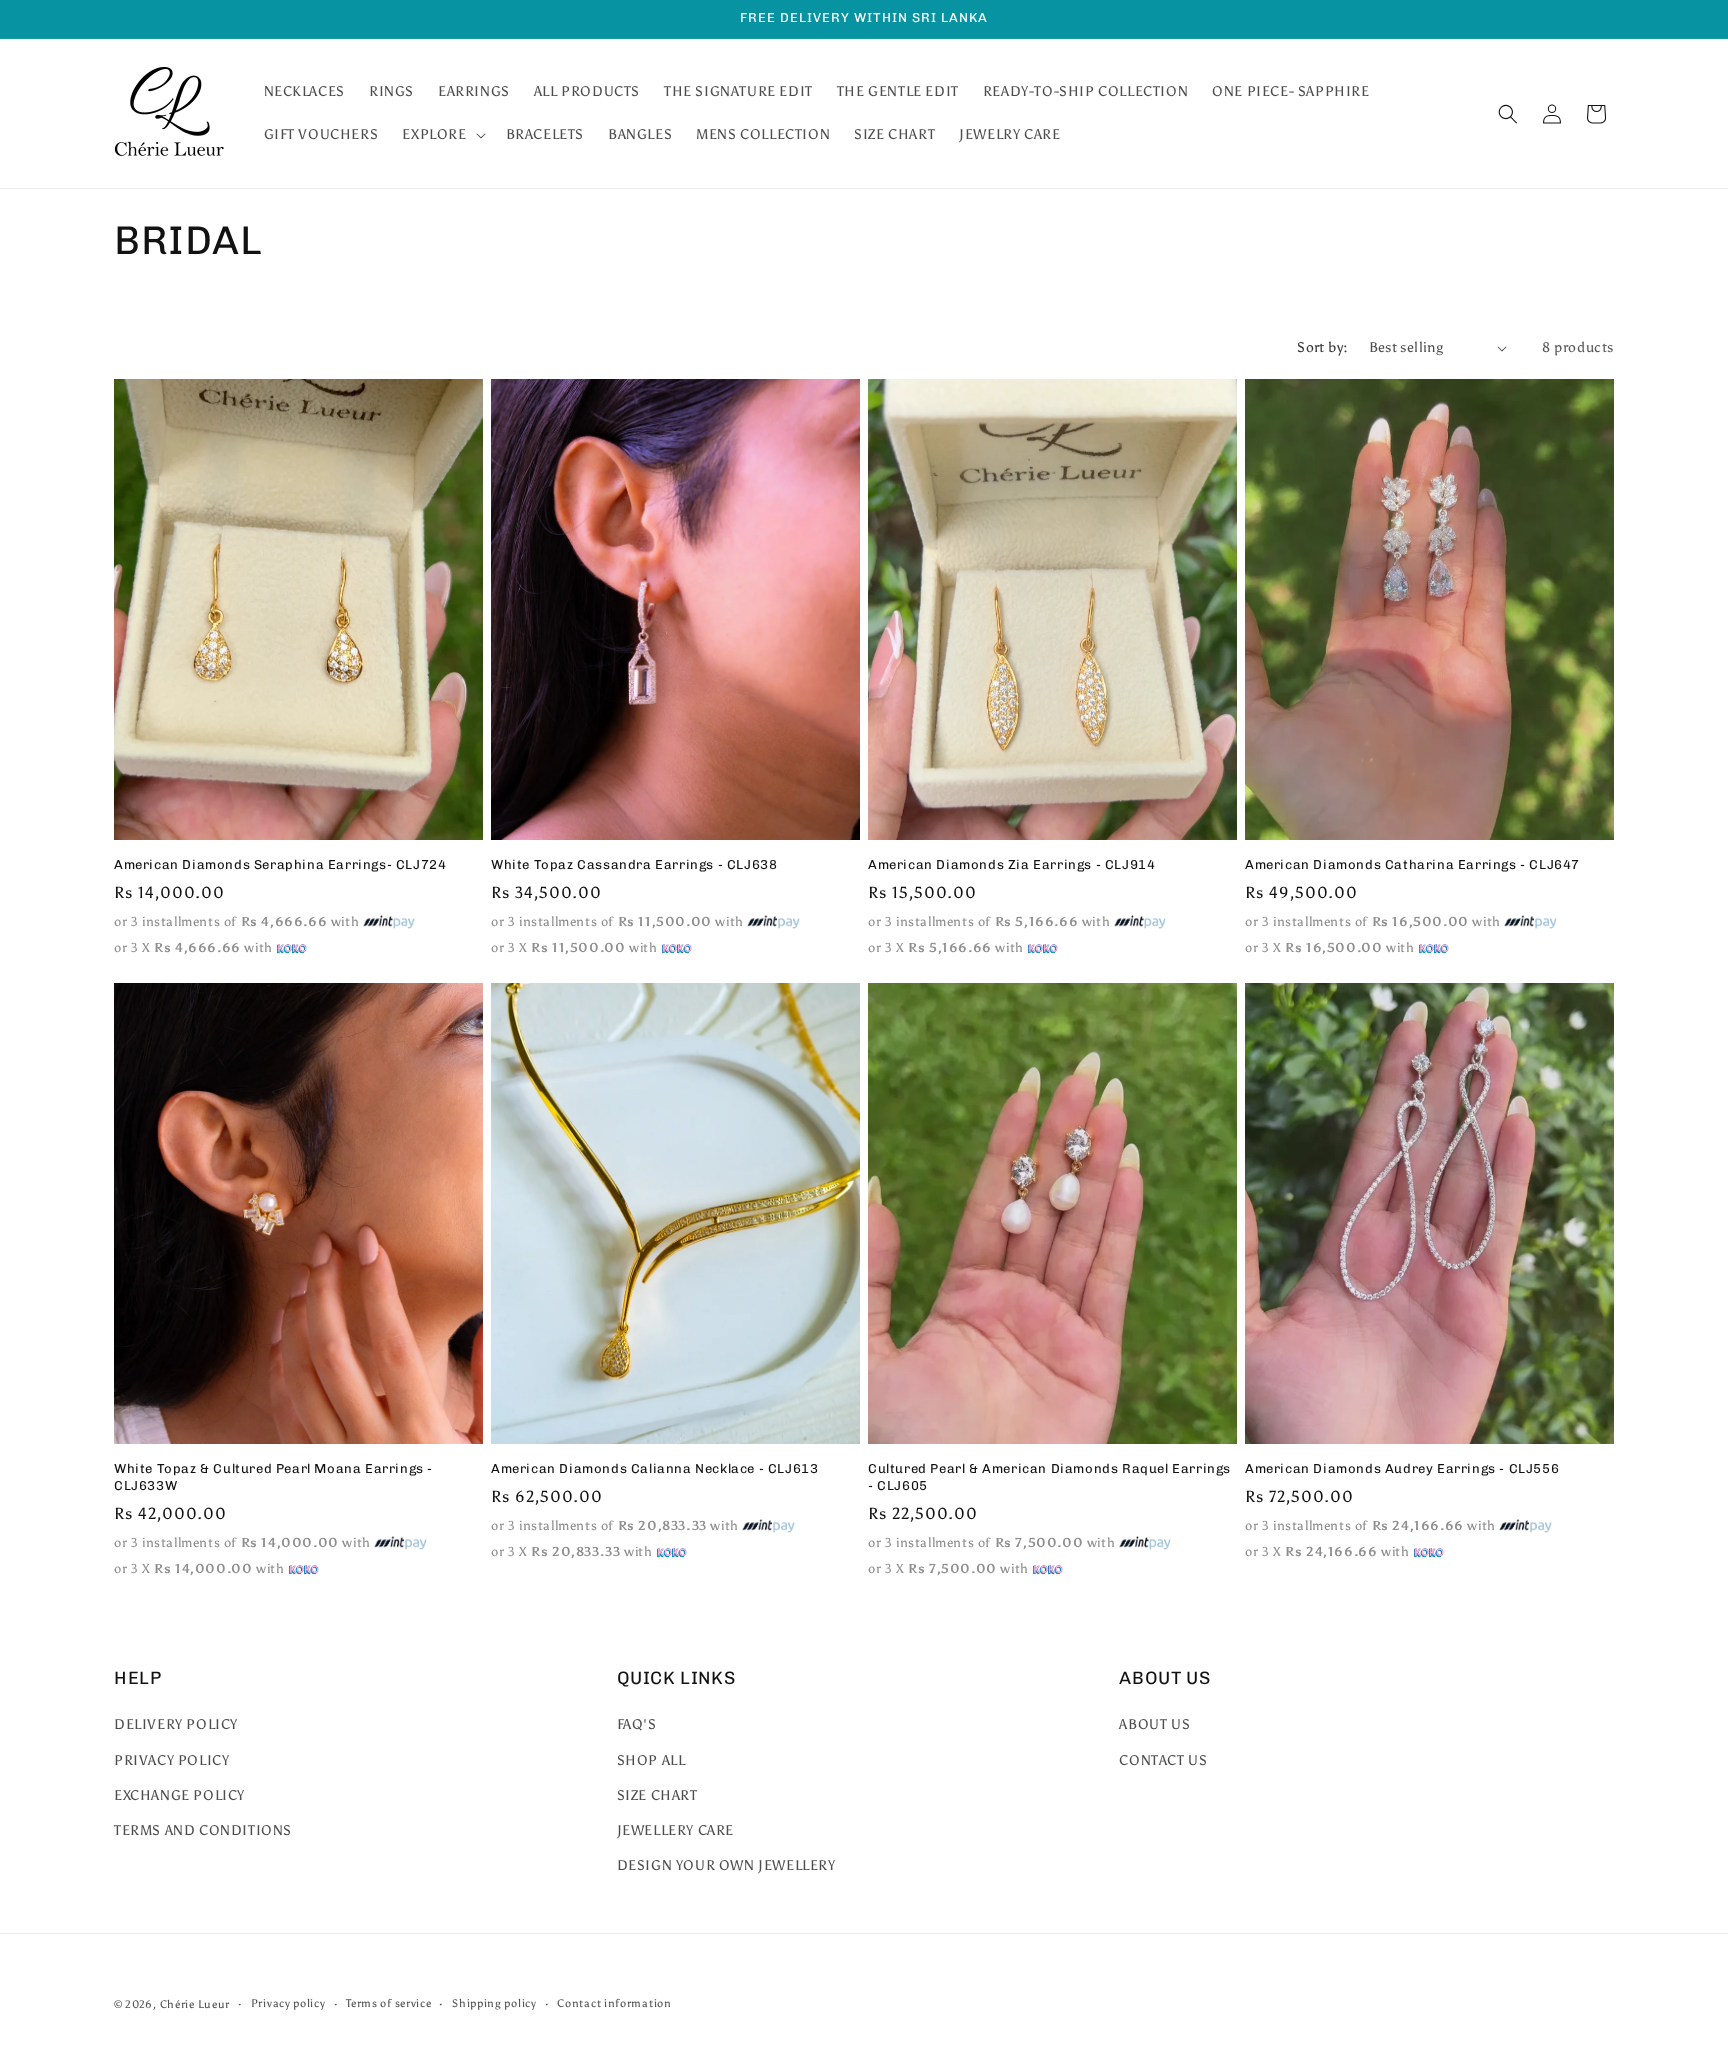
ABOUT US (1154, 1724)
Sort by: (1322, 347)
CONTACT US (1163, 1760)
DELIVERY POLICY (176, 1724)
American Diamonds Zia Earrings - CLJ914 (1011, 864)
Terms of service (388, 2003)
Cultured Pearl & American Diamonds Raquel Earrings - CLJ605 (1049, 1477)
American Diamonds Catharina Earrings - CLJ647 (1412, 864)
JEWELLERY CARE (675, 1830)
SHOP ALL (651, 1760)
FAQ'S (637, 1724)
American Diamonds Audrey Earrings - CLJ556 (1402, 1468)
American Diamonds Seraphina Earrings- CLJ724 (280, 864)
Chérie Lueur (195, 2004)
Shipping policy (494, 2003)
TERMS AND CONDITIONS (203, 1830)
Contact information (614, 2003)
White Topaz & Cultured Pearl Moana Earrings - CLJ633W (273, 1477)
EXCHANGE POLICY (179, 1795)
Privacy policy (288, 2003)
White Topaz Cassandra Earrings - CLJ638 (634, 864)
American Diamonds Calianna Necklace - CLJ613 (654, 1468)
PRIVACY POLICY (171, 1760)
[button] (441, 135)
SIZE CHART (657, 1795)
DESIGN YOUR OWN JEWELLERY (726, 1865)
